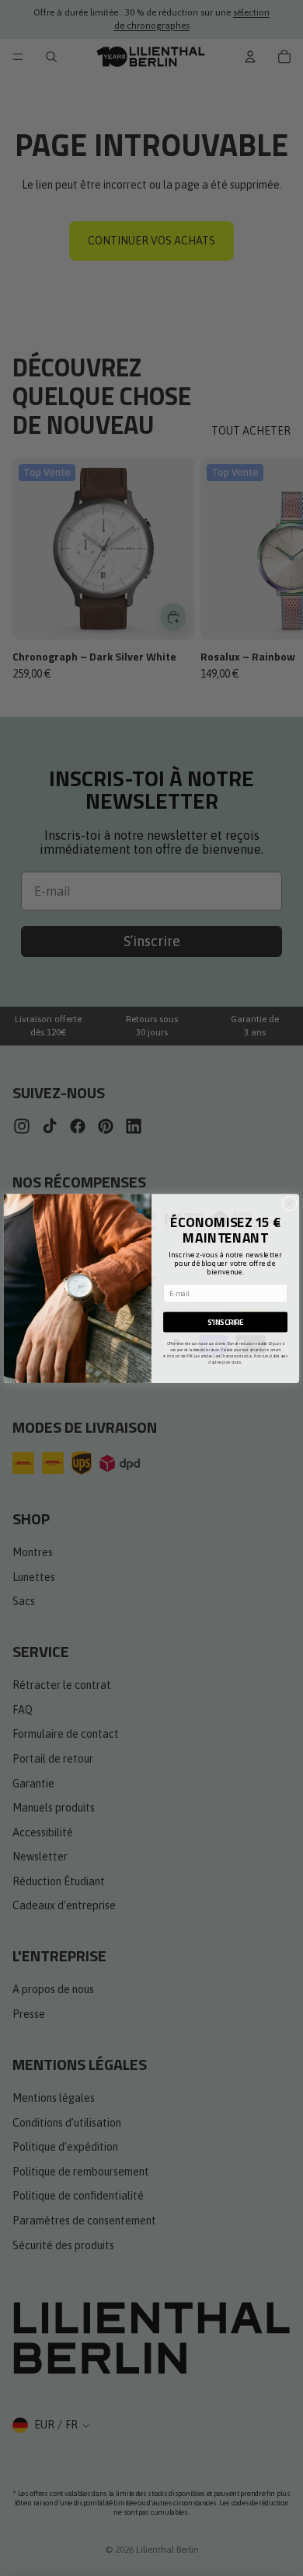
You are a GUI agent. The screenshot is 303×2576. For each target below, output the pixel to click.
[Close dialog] (289, 1203)
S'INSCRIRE (226, 1321)
